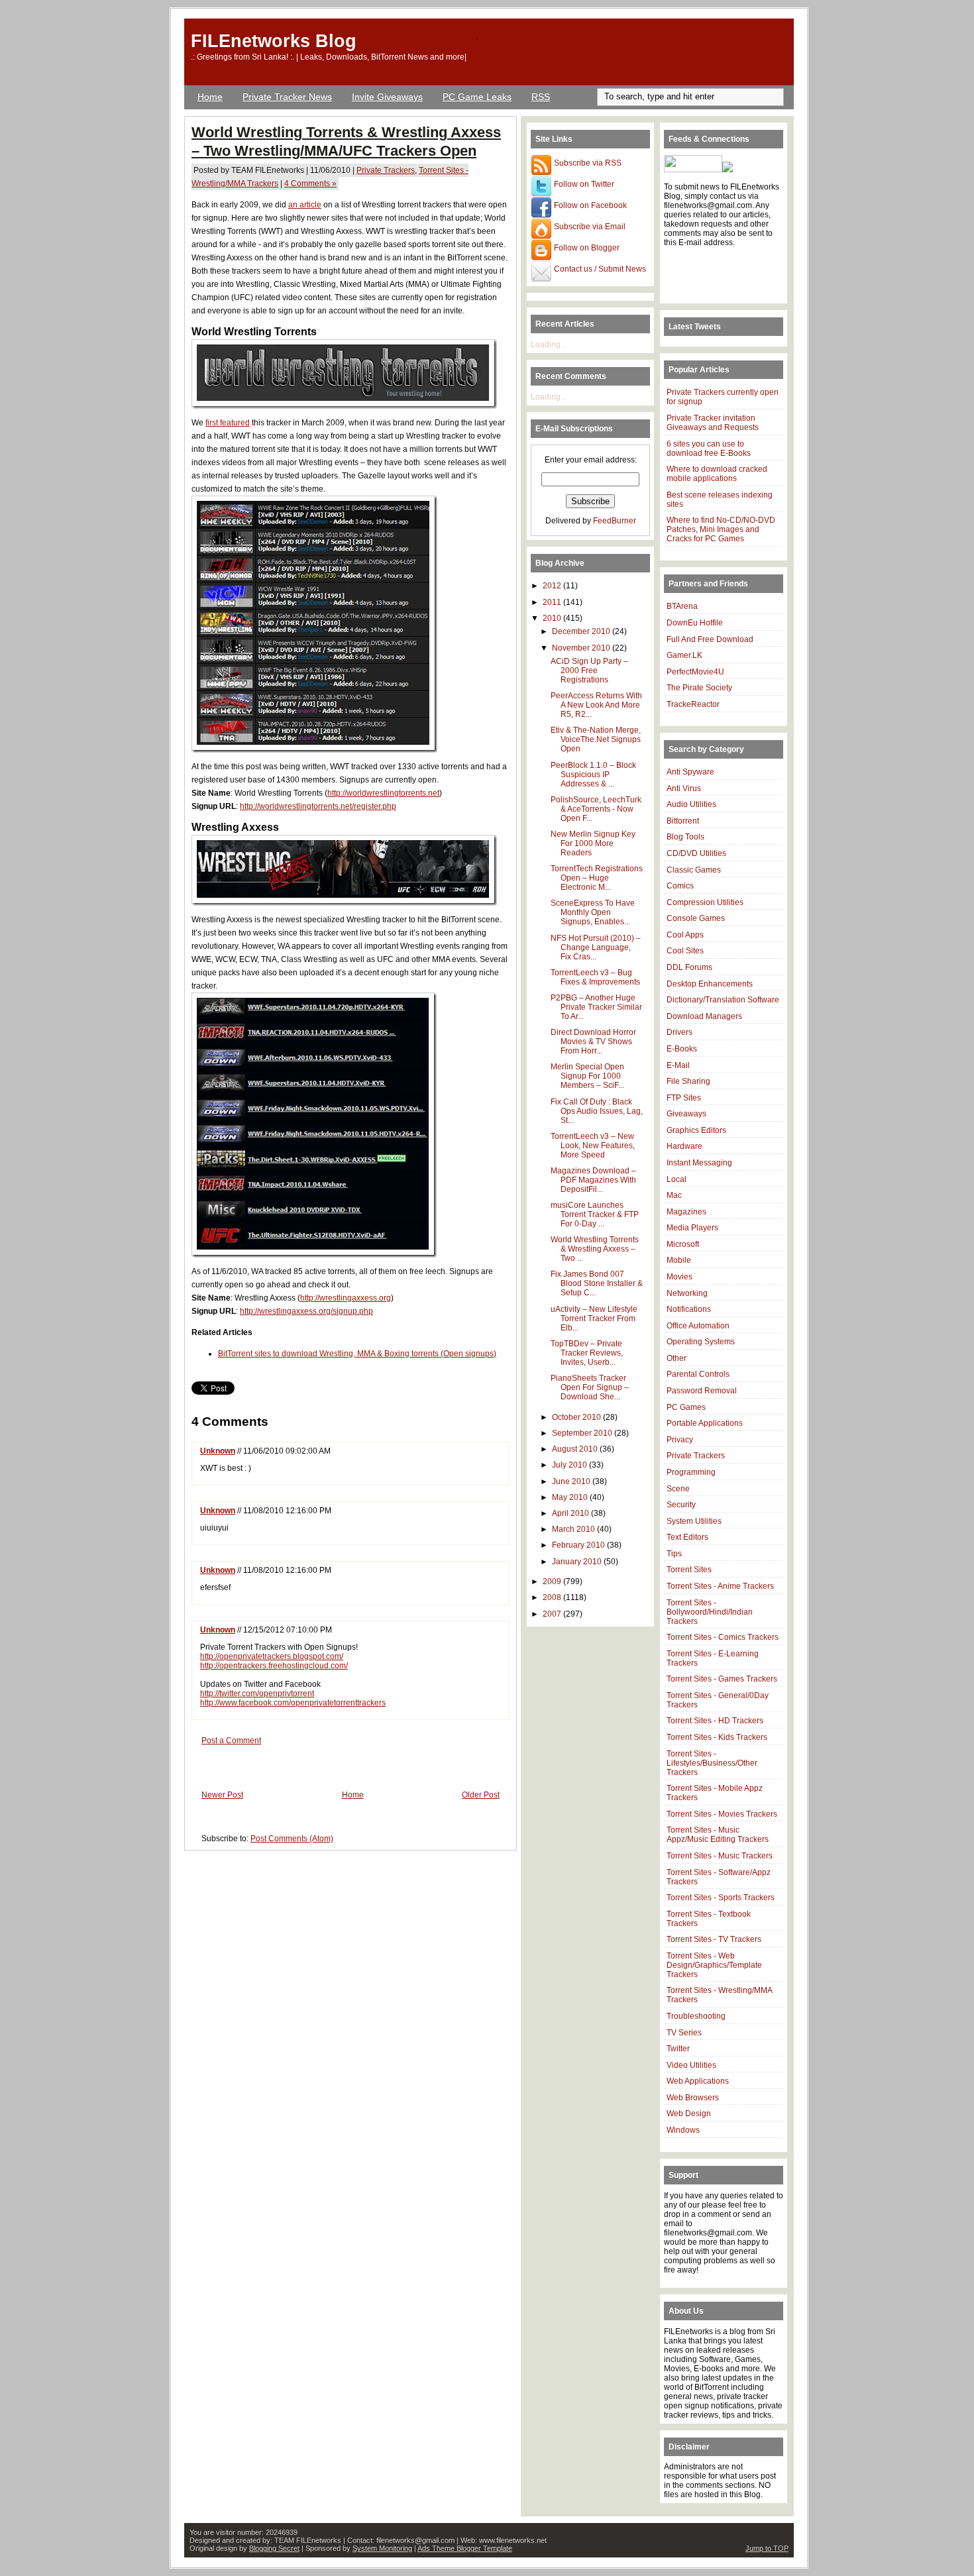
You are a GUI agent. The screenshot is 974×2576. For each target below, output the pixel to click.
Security (681, 1505)
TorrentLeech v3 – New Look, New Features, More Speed (593, 1146)
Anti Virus (684, 788)
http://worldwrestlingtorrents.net (383, 793)
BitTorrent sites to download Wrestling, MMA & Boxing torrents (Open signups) (357, 1354)
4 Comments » (310, 184)
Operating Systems (701, 1342)
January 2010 (578, 1562)
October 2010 (577, 1417)
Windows (683, 2130)
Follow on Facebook (589, 205)
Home (210, 97)
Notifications (689, 1309)
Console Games (696, 918)
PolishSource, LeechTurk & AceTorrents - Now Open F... (596, 809)
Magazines (686, 1212)
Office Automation (698, 1326)
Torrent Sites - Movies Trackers (722, 1814)
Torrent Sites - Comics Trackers (723, 1637)
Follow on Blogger (586, 248)
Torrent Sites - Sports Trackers (721, 1898)
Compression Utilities (705, 902)
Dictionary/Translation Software (723, 1000)
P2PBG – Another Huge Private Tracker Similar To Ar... (596, 1007)
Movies (679, 1277)
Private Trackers (386, 170)
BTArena (682, 606)
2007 (553, 1614)
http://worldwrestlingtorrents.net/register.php (318, 806)
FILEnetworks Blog (274, 41)
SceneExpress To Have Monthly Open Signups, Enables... (593, 912)
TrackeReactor (693, 704)
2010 (553, 618)
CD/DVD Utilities (696, 853)
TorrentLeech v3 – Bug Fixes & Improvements (595, 977)
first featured (228, 423)
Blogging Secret (274, 2548)
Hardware (684, 1146)
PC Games (686, 1407)
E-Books (682, 1049)
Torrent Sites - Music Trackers (720, 1856)
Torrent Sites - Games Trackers (722, 1679)
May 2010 (571, 1497)
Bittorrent (683, 821)
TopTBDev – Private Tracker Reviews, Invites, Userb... (587, 1353)
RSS (541, 97)
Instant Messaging (699, 1163)
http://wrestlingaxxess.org (346, 1298)
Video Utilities (691, 2065)
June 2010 (572, 1481)
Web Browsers (693, 2098)
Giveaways (686, 1114)
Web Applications (698, 2081)
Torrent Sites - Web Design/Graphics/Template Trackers (714, 1965)
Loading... (549, 345)
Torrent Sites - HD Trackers (715, 1721)
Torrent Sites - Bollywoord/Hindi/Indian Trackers (710, 1612)
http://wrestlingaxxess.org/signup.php (306, 1311)
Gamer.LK (684, 655)
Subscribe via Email (589, 227)
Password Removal (702, 1391)
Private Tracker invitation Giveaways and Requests (713, 423)
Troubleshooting (696, 2016)
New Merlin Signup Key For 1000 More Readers (593, 843)
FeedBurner (615, 521)
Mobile (679, 1260)
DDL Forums (689, 967)
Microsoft (683, 1244)
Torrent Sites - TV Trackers (714, 1939)
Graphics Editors (696, 1130)
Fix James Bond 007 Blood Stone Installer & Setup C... (597, 1283)
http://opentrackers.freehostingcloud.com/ (274, 1666)
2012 (553, 586)
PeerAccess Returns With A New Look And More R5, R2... (596, 705)
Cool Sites (685, 951)
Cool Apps (685, 935)
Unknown (218, 1451)
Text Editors (687, 1537)
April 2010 (571, 1513)
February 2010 (579, 1545)
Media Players (692, 1228)
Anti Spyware (690, 772)
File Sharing (688, 1081)
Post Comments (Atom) (292, 1839)
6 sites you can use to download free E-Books (709, 449)
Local (676, 1179)
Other (676, 1358)
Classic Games (694, 870)
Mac (674, 1195)
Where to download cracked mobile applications (717, 474)
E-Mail (678, 1065)
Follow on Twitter (583, 184)
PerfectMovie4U (695, 672)
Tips (674, 1554)
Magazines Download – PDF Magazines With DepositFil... (593, 1180)
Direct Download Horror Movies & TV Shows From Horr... (593, 1042)
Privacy (680, 1440)
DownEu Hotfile (695, 623)
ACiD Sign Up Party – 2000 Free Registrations (589, 671)
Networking (687, 1293)
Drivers (679, 1032)
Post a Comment (231, 1741)
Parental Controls (698, 1374)
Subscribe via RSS (587, 163)
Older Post (481, 1795)
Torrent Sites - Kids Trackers (717, 1737)
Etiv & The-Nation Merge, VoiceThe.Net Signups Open (596, 739)
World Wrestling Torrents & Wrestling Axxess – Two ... (595, 1249)
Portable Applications (705, 1423)
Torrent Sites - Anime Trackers (720, 1586)
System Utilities (694, 1521)
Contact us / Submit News (599, 269)
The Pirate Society (699, 688)
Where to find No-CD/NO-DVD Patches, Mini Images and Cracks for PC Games (721, 529)
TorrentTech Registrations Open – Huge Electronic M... (597, 878)
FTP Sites (684, 1098)
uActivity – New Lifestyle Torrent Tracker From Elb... (594, 1318)
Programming (691, 1472)
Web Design (689, 2114)
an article (305, 205)
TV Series (684, 2033)
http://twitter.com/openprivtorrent (257, 1693)
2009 (553, 1582)
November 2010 (582, 648)
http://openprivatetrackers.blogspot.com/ (272, 1656)
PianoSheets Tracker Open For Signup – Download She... (590, 1387)
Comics (680, 886)
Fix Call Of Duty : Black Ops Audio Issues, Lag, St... (597, 1111)
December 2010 (582, 631)
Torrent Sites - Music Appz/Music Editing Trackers (718, 1835)
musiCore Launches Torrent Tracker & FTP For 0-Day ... (595, 1214)
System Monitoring (382, 2548)
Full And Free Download (710, 639)
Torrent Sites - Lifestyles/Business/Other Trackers (712, 1763)
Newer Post (222, 1795)
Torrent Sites (689, 1570)
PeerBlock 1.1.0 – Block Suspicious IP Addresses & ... (593, 775)
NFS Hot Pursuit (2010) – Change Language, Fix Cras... (596, 947)
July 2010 (570, 1465)
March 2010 (574, 1529)
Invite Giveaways (387, 97)
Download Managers (704, 1016)
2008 (553, 1597)
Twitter (678, 2049)
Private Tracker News (287, 97)
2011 (553, 602)
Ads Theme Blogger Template (465, 2548)
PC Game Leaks (477, 97)
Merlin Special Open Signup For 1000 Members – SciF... (587, 1076)
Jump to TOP (767, 2548)
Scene (678, 1489)
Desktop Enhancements (710, 984)
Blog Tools (685, 837)
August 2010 (576, 1449)
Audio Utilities (691, 804)
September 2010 (583, 1433)
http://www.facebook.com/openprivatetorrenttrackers (293, 1703)
